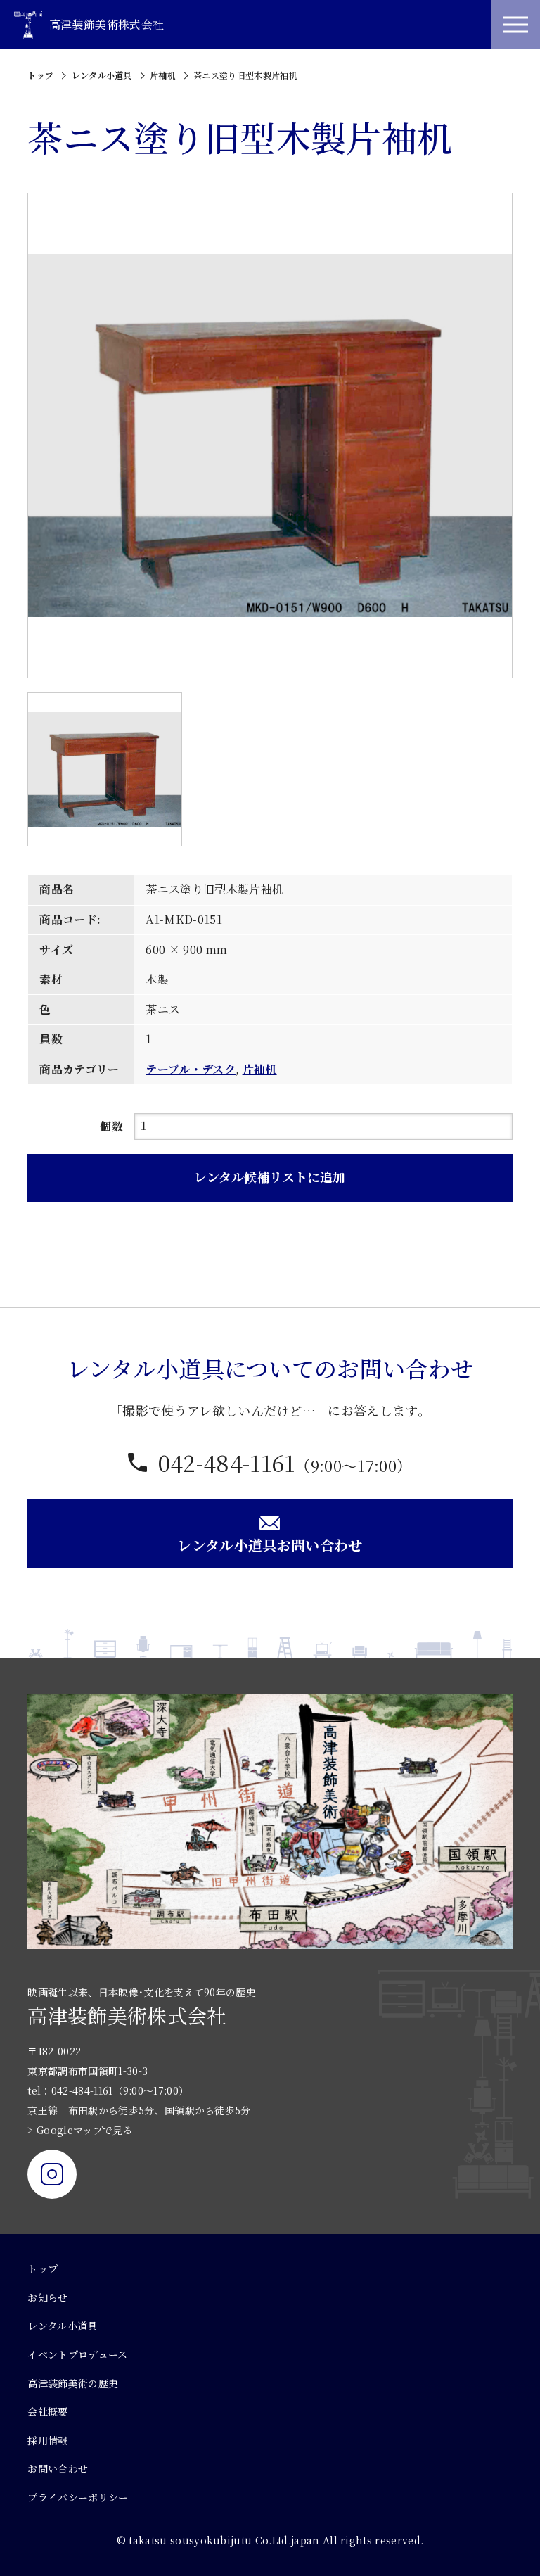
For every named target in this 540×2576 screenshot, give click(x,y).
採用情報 (47, 2440)
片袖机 (163, 75)
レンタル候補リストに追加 (270, 1176)
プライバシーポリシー (78, 2497)
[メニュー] (515, 25)
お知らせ (47, 2297)
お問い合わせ (58, 2468)
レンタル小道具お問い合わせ (270, 1545)
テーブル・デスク (191, 1069)
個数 (111, 1126)
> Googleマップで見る (80, 2130)
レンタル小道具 (102, 75)
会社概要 (47, 2411)
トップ (40, 75)
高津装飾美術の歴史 (73, 2383)
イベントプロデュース (77, 2354)
